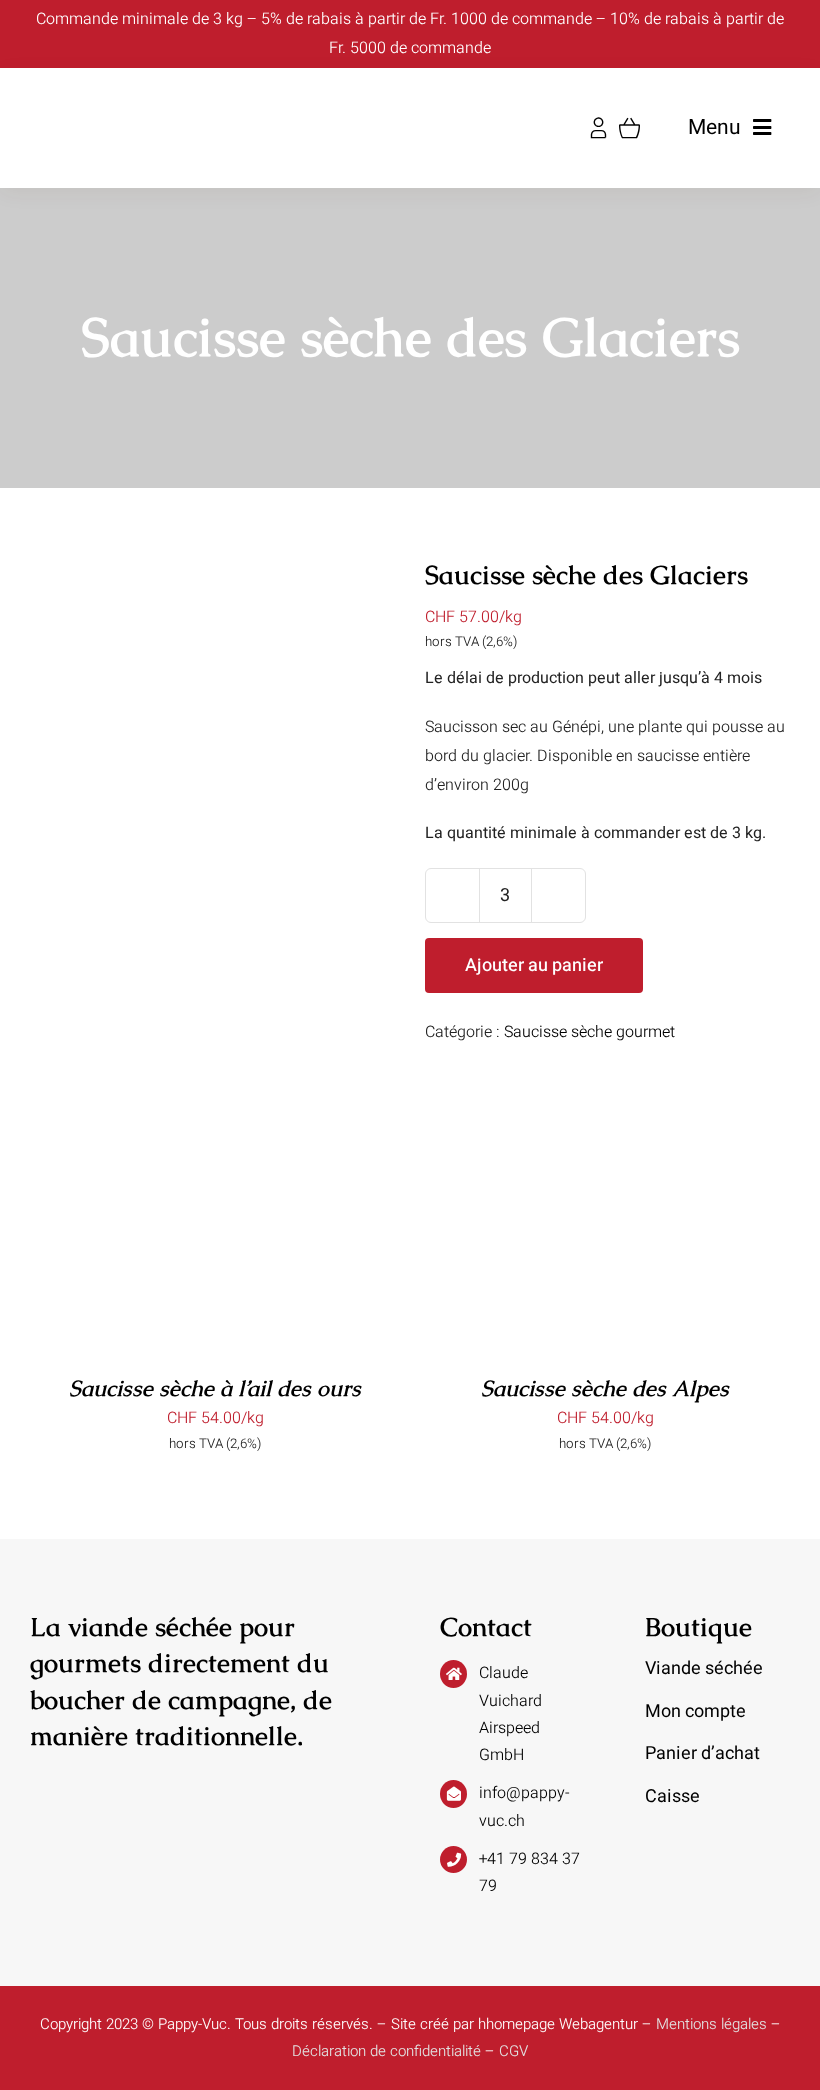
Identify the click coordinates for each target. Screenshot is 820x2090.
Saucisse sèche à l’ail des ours (215, 1388)
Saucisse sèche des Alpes (605, 1388)
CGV (513, 2051)
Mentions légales (711, 2024)
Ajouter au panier (534, 965)
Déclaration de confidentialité (386, 2051)
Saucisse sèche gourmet (589, 1032)
